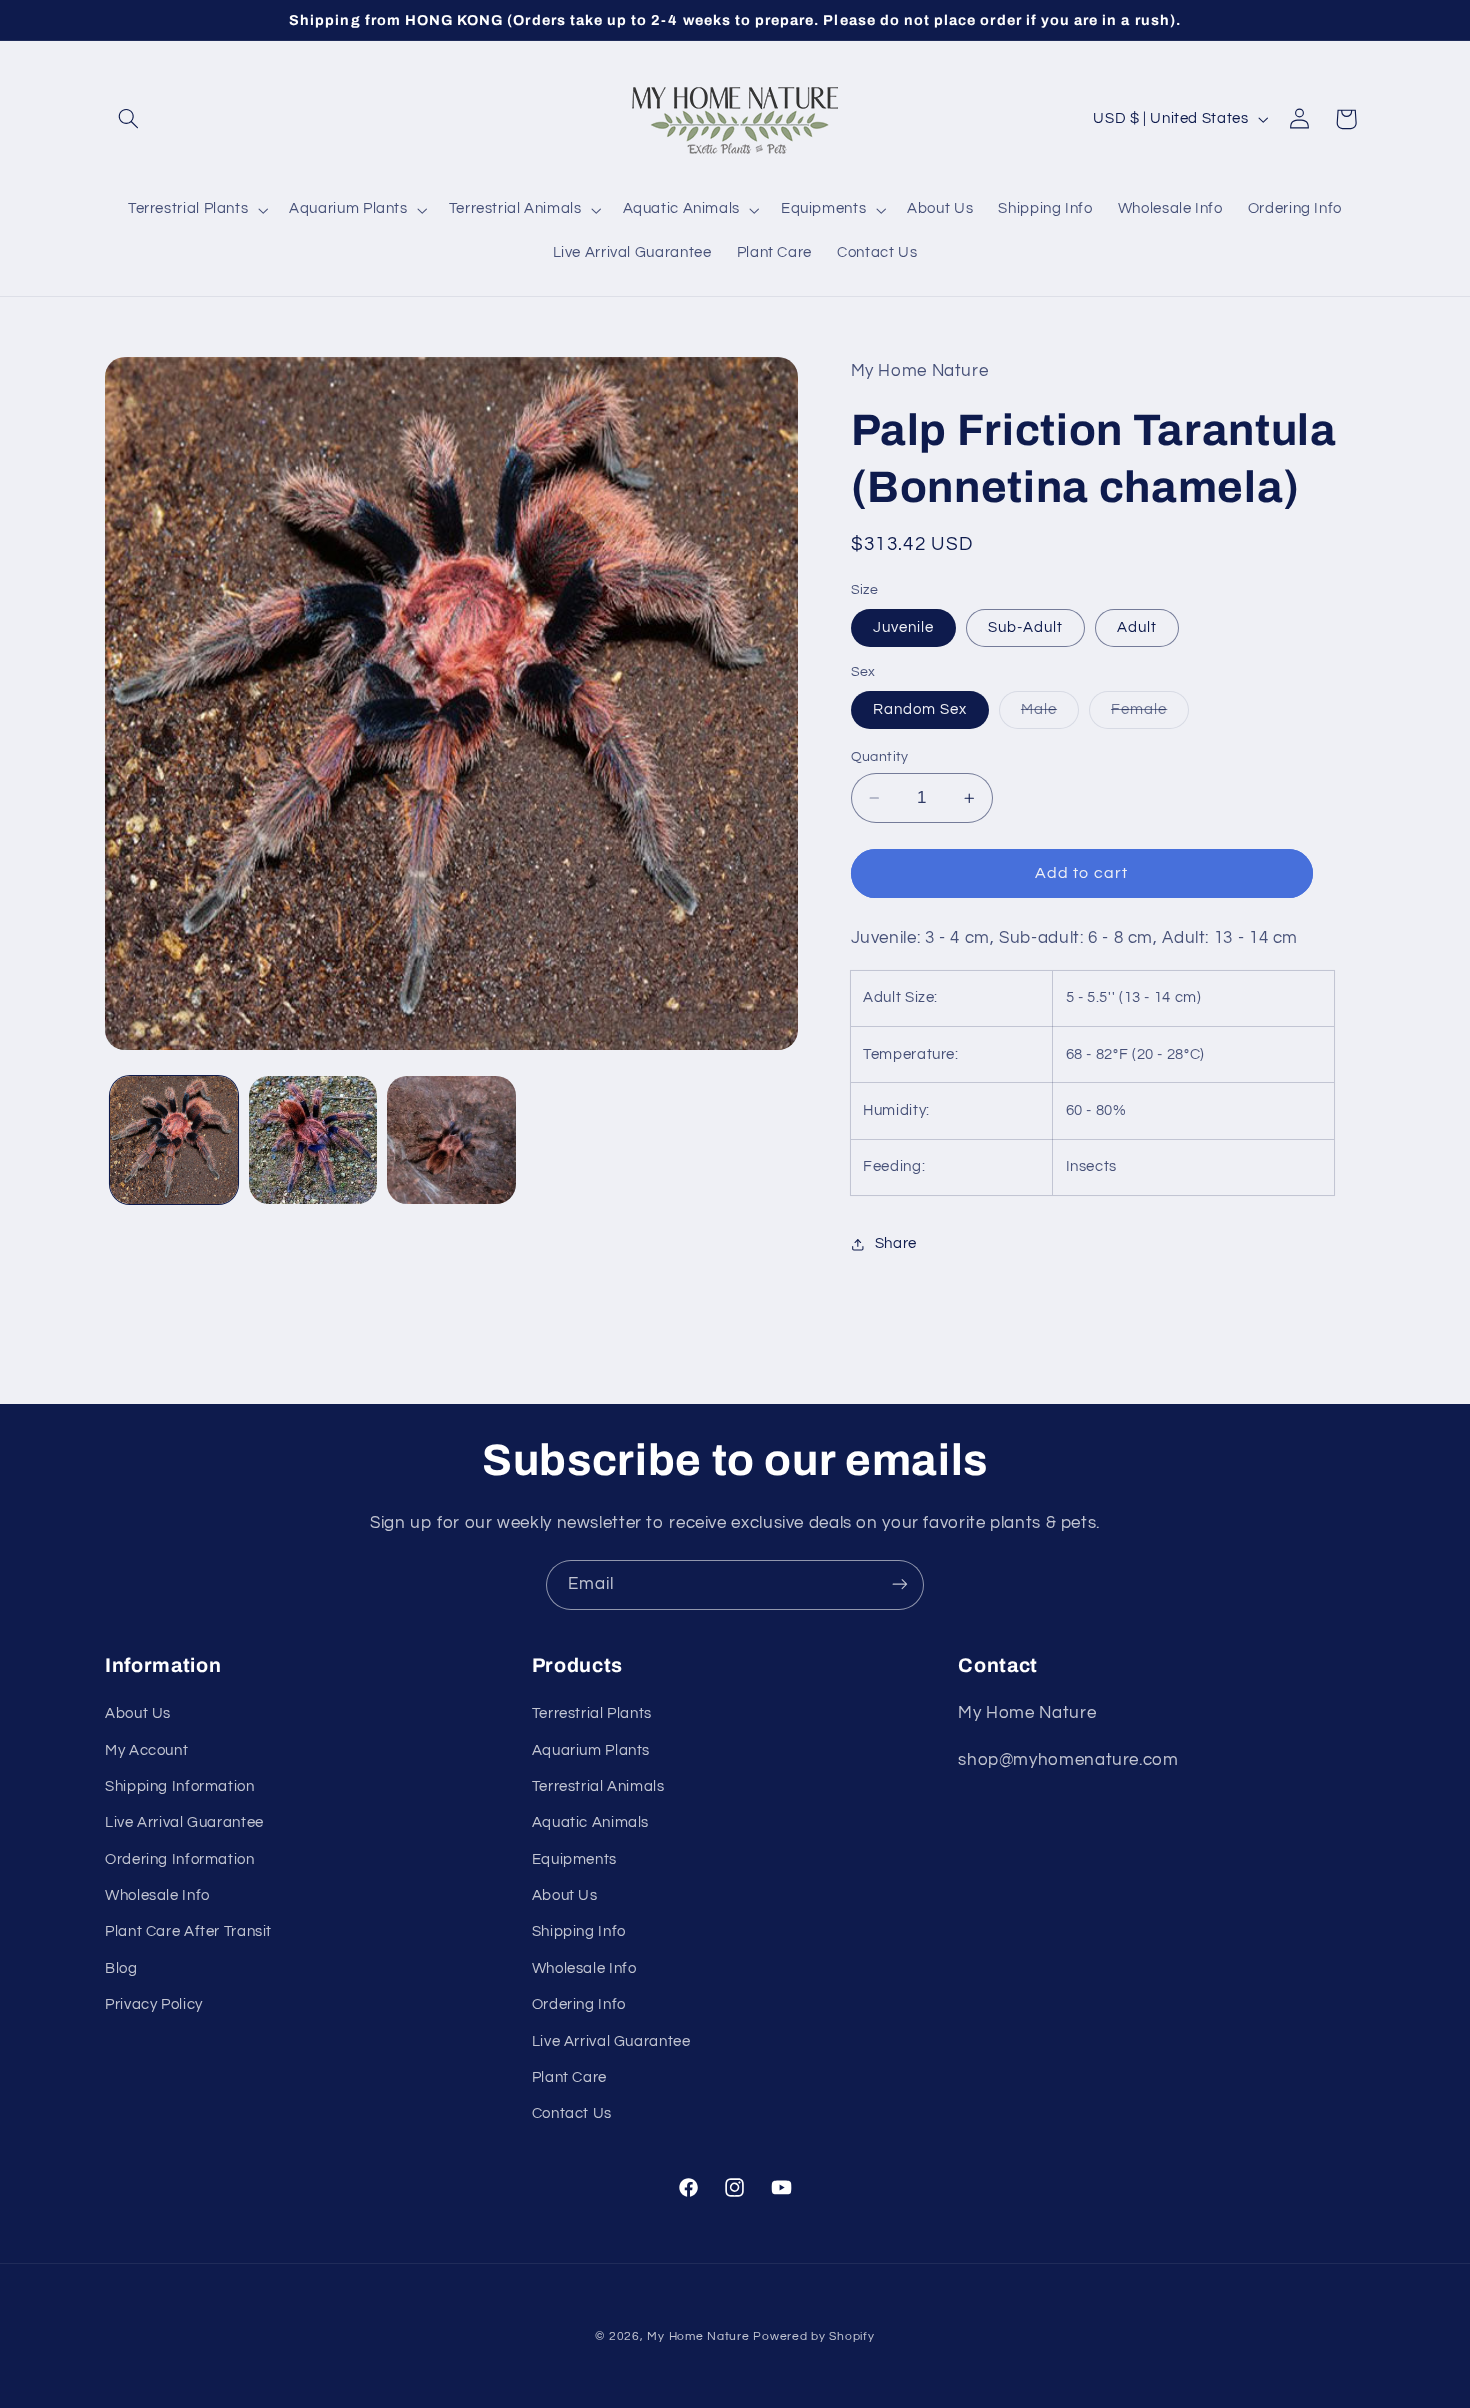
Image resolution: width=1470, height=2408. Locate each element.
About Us (138, 1713)
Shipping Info (579, 1932)
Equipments (574, 1859)
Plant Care (569, 2077)
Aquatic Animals (590, 1823)
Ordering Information (180, 1859)
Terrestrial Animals (598, 1786)
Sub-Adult (1025, 627)
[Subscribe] (900, 1584)
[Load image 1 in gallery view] (174, 1140)
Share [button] (896, 1243)
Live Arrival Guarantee (184, 1823)
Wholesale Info (157, 1895)
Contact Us (572, 2114)
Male (1050, 715)
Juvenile (903, 627)
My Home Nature (698, 2336)
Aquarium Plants (591, 1750)
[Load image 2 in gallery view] (313, 1140)
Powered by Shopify (813, 2336)
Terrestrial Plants (592, 1713)
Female (1150, 715)
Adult (1137, 627)
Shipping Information (180, 1786)
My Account (146, 1750)
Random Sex (920, 709)
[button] (128, 119)
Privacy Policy (154, 2005)
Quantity (880, 757)
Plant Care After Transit (188, 1932)
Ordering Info (579, 2005)
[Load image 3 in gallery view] (451, 1140)
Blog (121, 1968)
